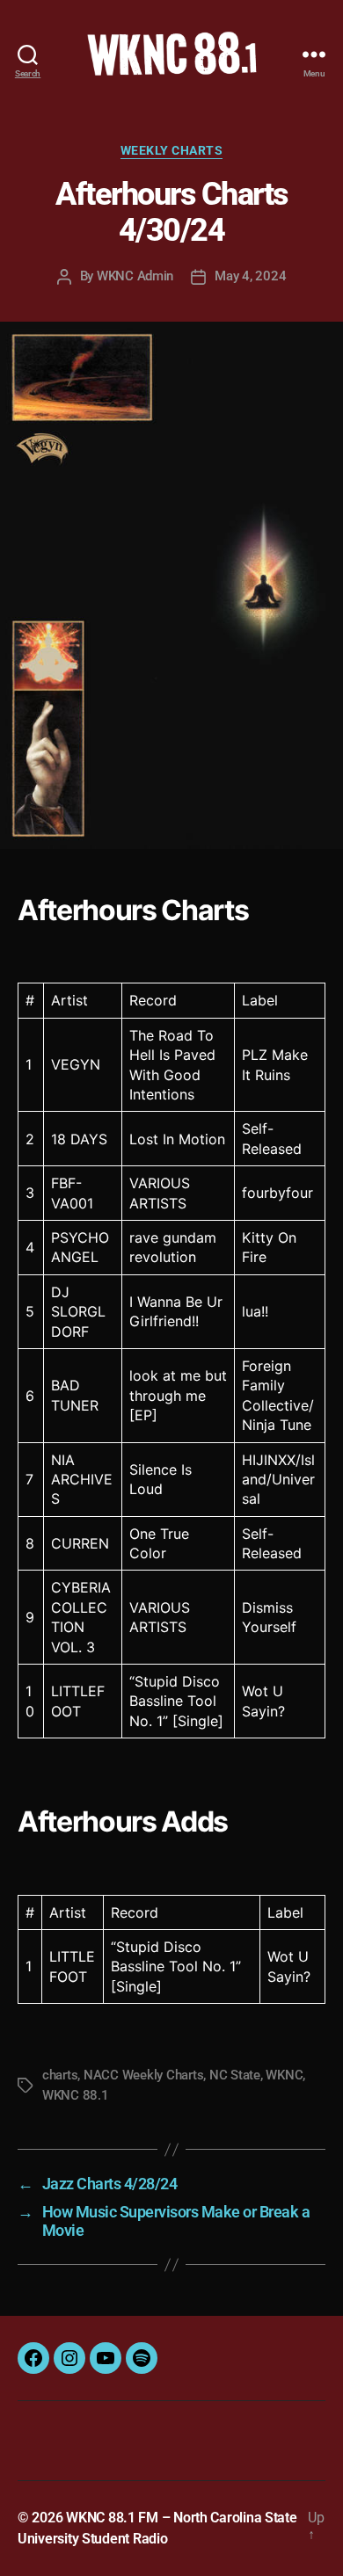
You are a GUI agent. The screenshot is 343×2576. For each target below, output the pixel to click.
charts (60, 2075)
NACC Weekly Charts (143, 2075)
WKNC (284, 2075)
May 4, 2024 (250, 276)
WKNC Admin (135, 276)
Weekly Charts (172, 150)
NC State (235, 2075)
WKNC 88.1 (76, 2095)
